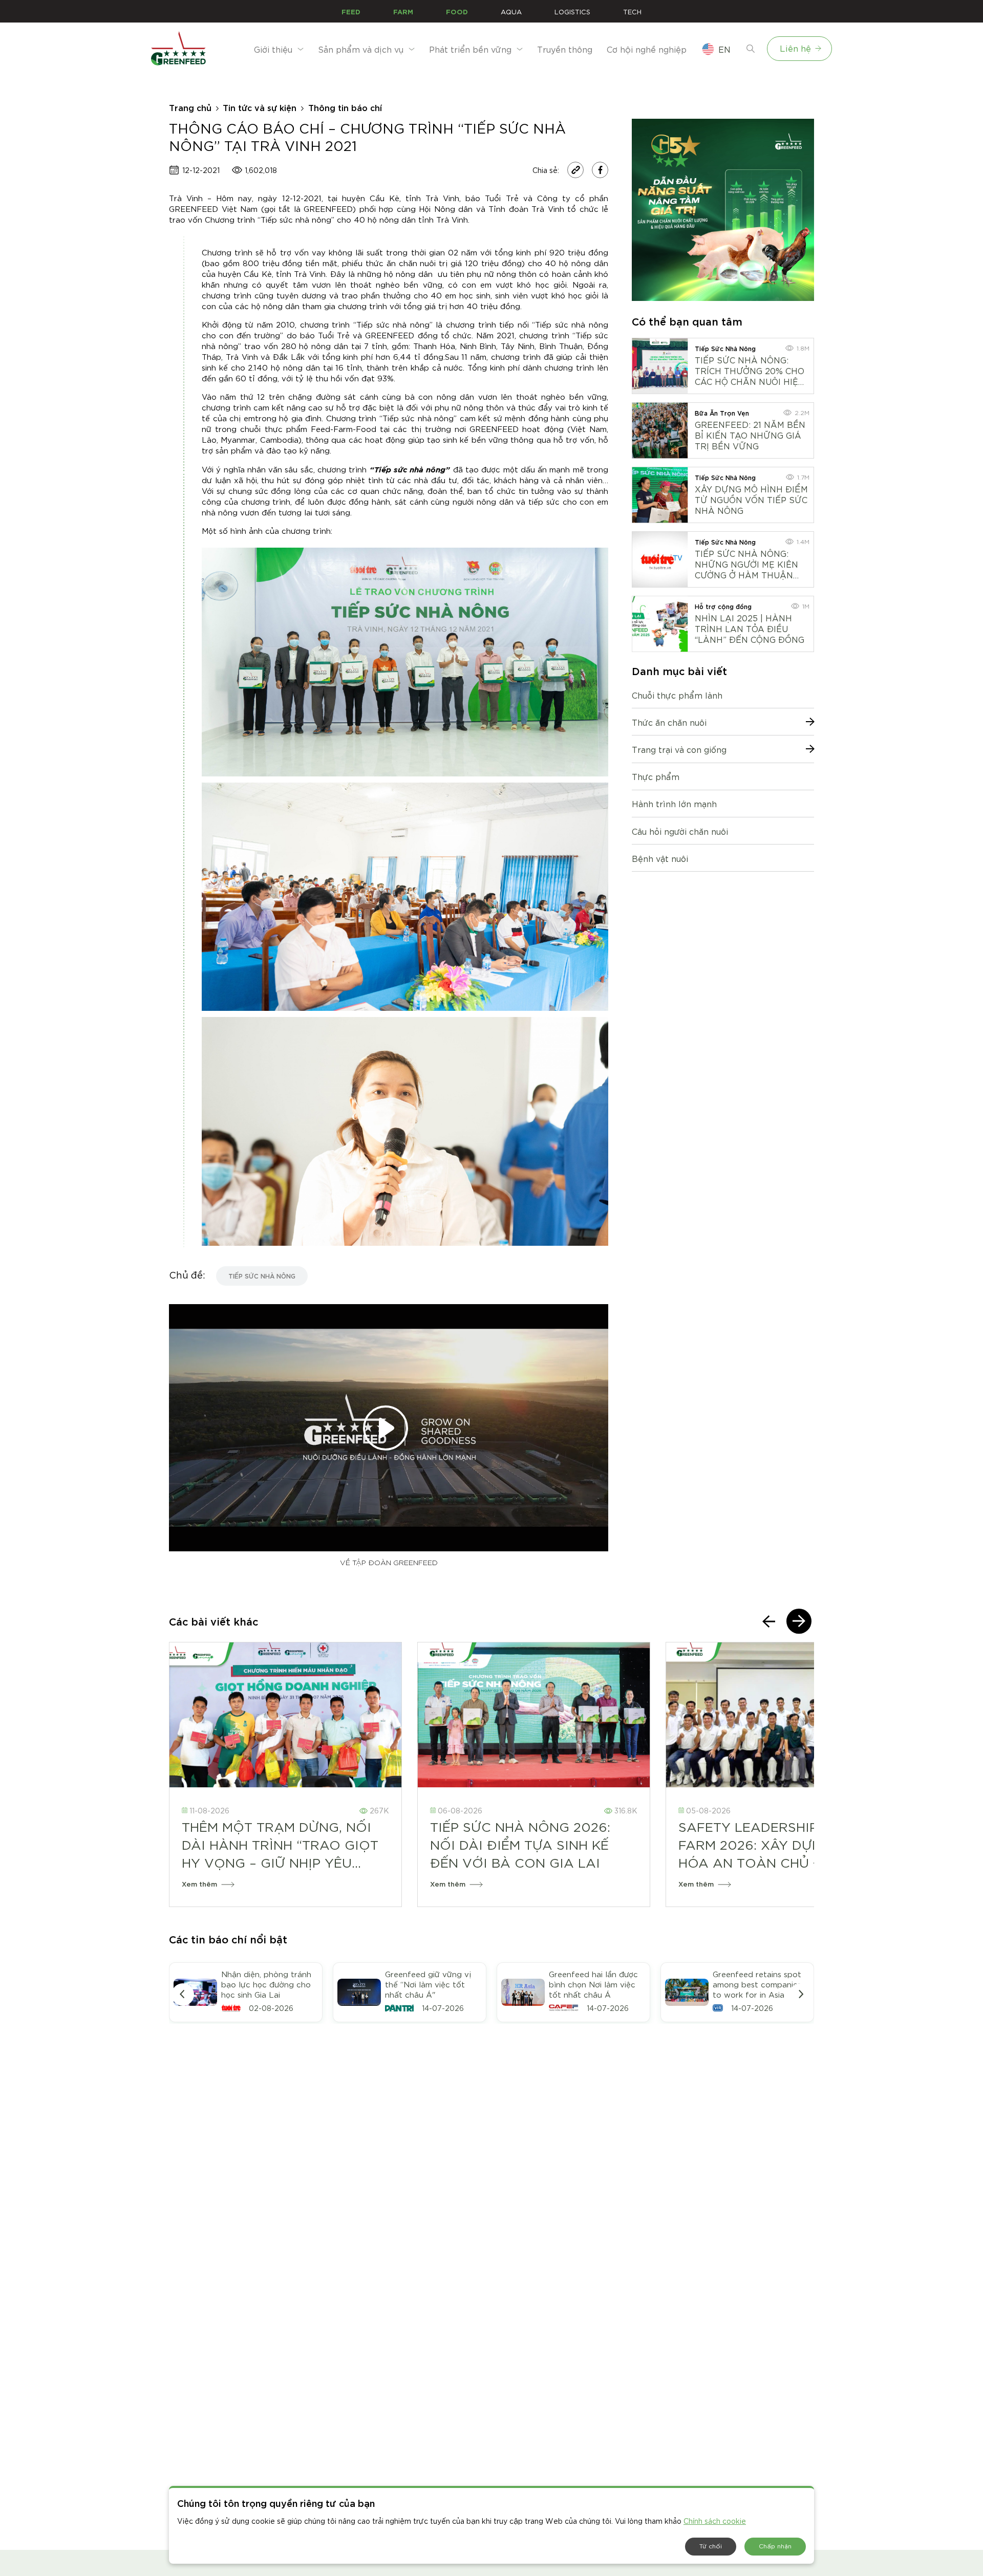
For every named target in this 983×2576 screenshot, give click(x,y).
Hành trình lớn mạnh (674, 803)
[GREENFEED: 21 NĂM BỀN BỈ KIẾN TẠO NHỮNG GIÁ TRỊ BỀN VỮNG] (660, 430)
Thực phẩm (656, 776)
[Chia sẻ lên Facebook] (600, 170)
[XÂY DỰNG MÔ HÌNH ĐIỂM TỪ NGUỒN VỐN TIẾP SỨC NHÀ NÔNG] (660, 495)
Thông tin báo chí (345, 107)
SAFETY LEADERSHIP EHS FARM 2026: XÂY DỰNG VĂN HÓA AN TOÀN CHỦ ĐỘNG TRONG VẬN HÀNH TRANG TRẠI (771, 1844)
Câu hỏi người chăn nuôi (680, 831)
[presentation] (769, 1621)
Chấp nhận (775, 2546)
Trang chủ (190, 107)
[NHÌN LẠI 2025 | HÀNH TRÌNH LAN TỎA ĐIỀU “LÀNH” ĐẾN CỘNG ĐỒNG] (660, 624)
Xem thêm (199, 1884)
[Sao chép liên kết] (575, 170)
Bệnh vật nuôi (660, 858)
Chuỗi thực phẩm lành (677, 695)
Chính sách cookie (715, 2521)
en (724, 49)
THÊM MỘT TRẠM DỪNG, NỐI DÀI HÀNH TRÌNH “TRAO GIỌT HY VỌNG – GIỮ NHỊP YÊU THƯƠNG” (280, 1844)
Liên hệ (795, 48)
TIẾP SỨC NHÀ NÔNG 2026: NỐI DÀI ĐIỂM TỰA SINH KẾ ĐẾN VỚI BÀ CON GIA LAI (520, 1844)
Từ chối (711, 2546)
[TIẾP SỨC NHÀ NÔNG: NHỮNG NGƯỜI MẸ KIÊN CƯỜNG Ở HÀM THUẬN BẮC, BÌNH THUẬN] (660, 559)
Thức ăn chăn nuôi (669, 722)
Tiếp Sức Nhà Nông (262, 1275)
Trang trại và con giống (679, 749)
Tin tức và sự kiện (260, 107)
